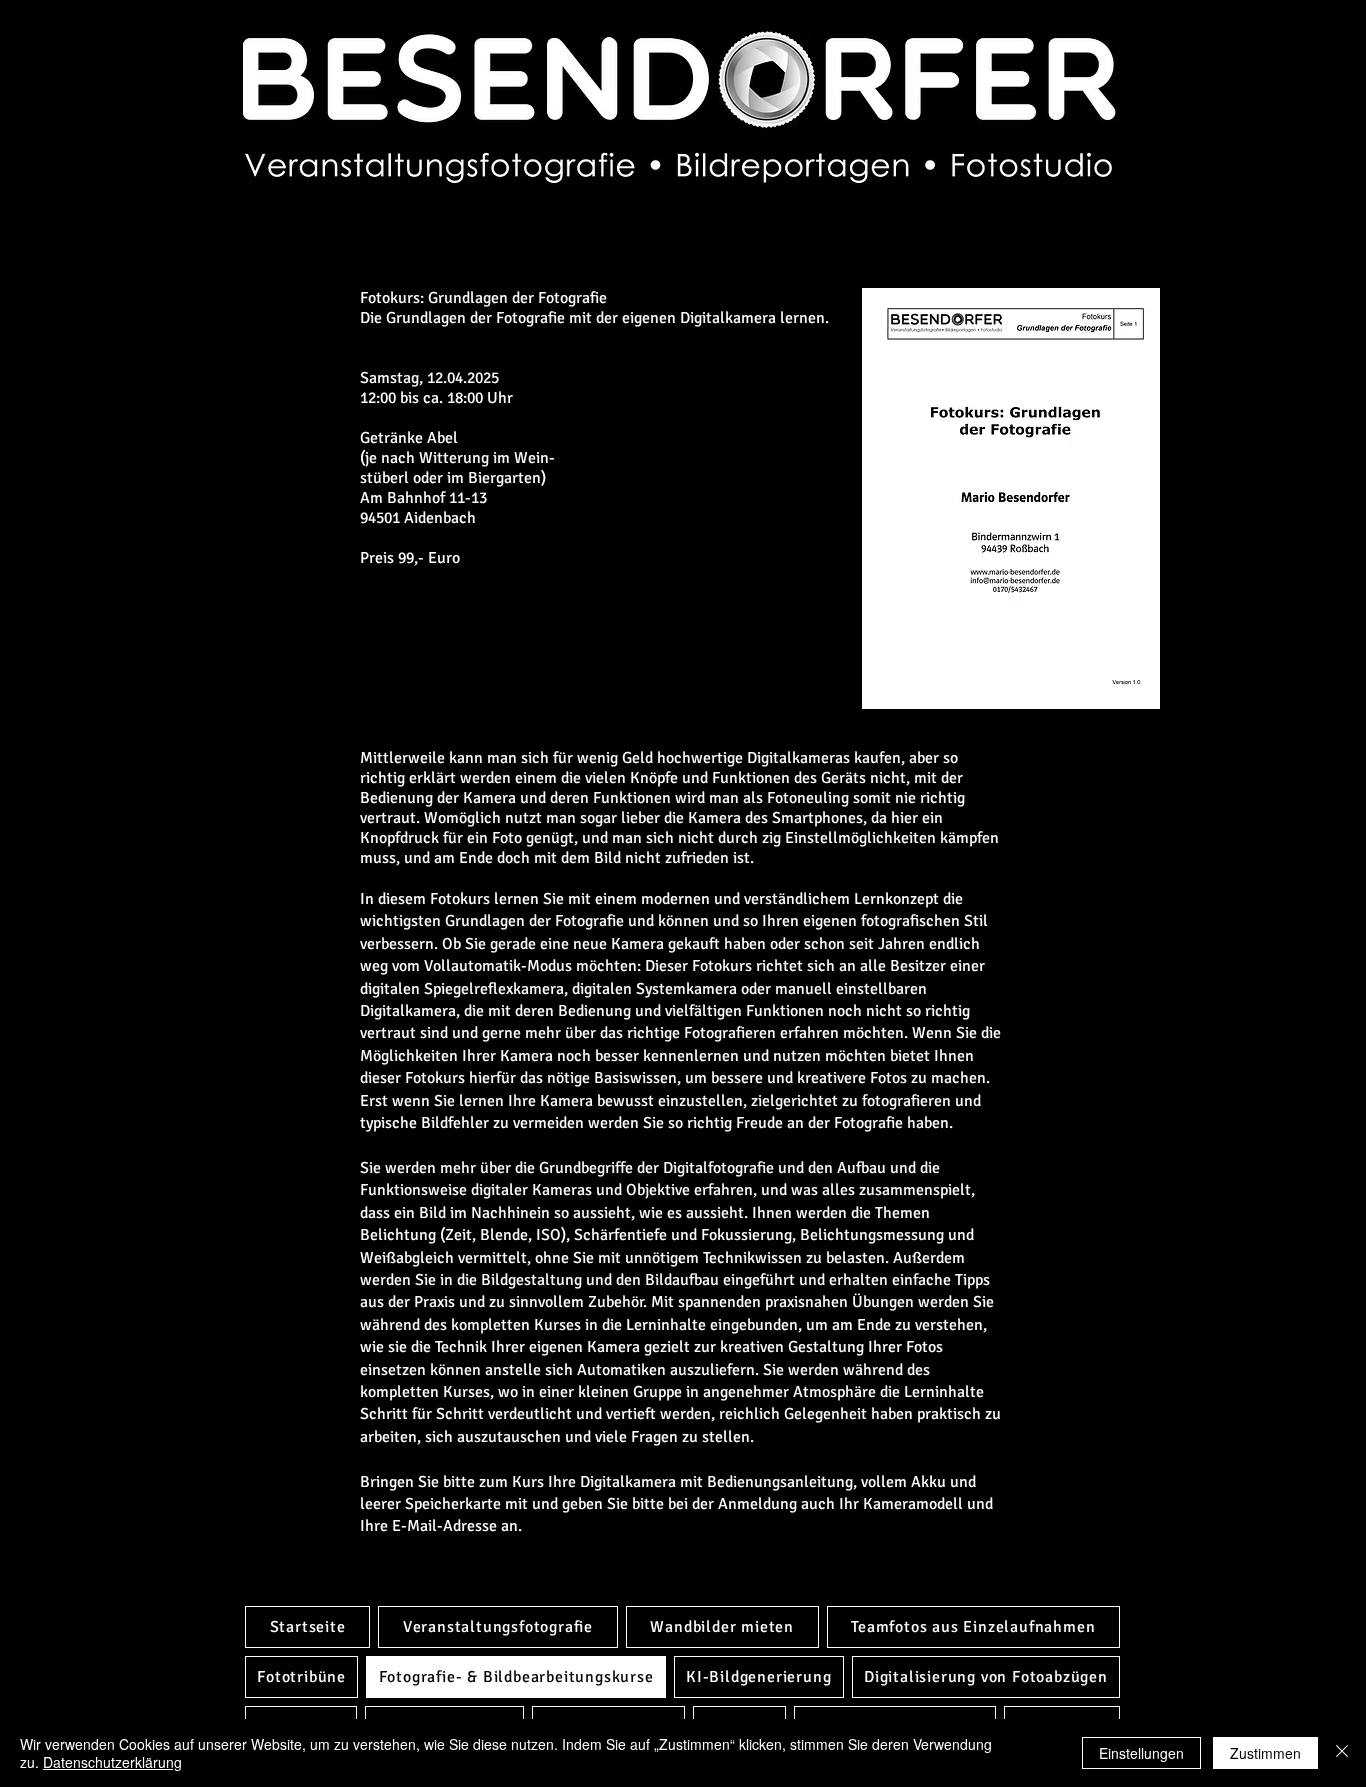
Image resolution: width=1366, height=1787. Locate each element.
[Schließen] (1342, 1753)
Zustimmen (1265, 1753)
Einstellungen (1141, 1753)
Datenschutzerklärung (112, 1762)
